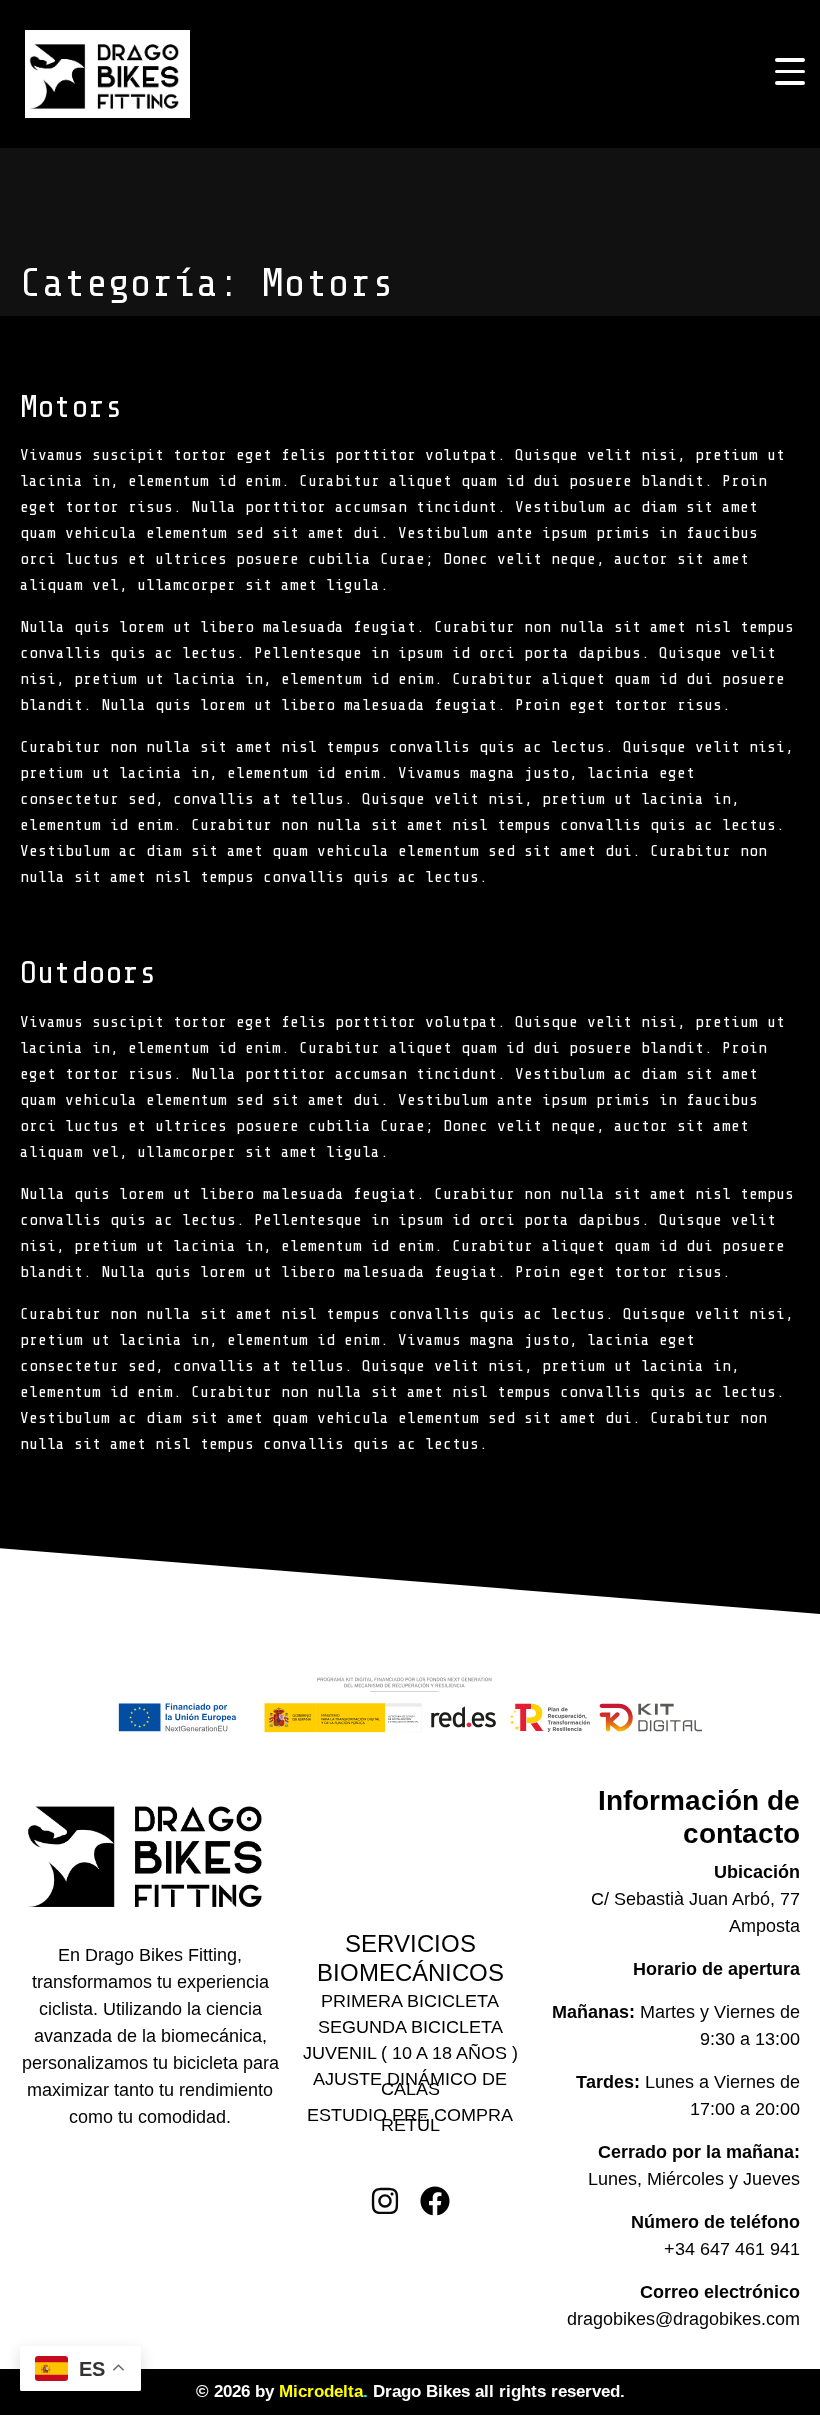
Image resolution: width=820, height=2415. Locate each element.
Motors (71, 407)
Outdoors (88, 973)
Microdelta (321, 2391)
